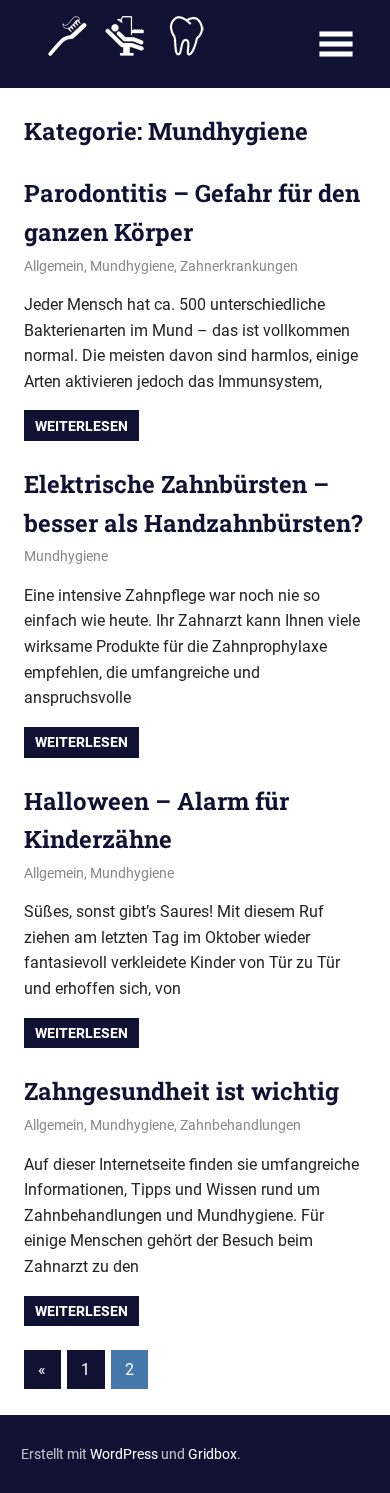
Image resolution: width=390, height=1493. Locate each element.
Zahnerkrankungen (239, 266)
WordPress (124, 1454)
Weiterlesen (81, 426)
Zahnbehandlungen (240, 1125)
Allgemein (54, 266)
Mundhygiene (132, 266)
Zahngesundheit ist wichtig (181, 1091)
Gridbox (212, 1454)
